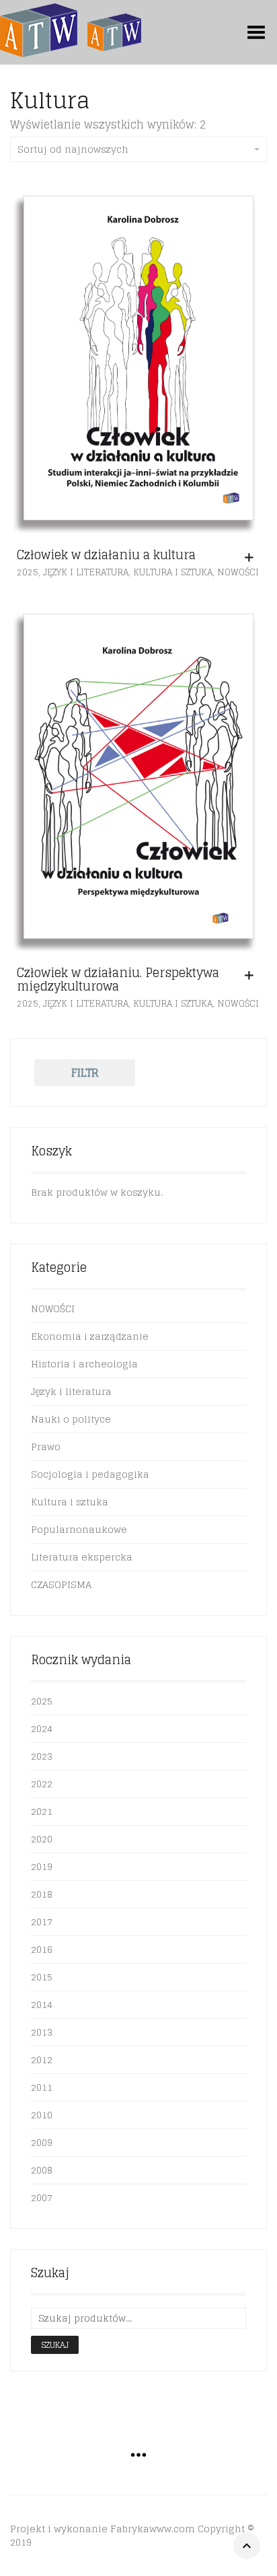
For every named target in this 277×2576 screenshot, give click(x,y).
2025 (28, 572)
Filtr (85, 1073)
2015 (42, 1977)
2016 (42, 1949)
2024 (42, 1728)
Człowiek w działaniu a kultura (106, 554)
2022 (42, 1784)
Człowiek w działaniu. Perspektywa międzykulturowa (118, 979)
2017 (42, 1922)
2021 (42, 1811)
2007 (42, 2197)
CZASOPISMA (61, 1584)
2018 (42, 1894)
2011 (42, 2087)
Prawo (46, 1446)
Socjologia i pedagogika (90, 1474)
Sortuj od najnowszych (73, 149)
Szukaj (55, 2345)
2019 (42, 1866)
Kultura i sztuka (173, 572)
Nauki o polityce (71, 1419)
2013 (42, 2032)
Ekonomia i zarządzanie (90, 1336)
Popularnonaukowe (79, 1529)
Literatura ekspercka (82, 1557)
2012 (42, 2060)
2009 (42, 2142)
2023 (42, 1756)
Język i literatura (86, 572)
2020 (42, 1839)
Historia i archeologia (84, 1364)
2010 (42, 2115)
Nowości (238, 572)
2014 (42, 2004)
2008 (42, 2170)
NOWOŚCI (53, 1309)
